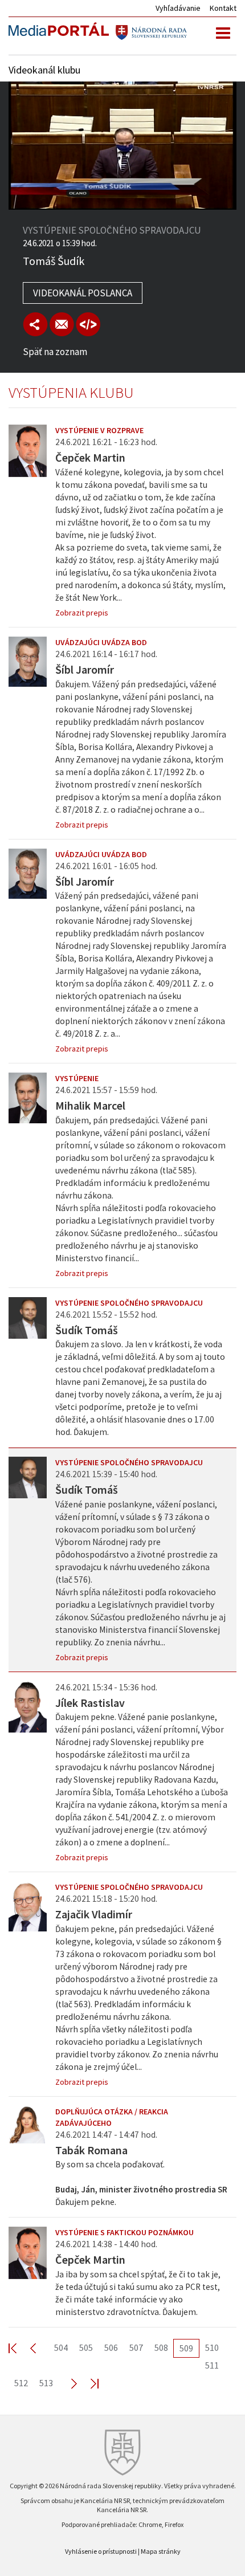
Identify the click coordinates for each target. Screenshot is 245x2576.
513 (46, 2383)
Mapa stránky (161, 2551)
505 (86, 2347)
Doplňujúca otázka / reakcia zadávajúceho (112, 2117)
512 (21, 2383)
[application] (122, 146)
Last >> (88, 2383)
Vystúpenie (77, 1078)
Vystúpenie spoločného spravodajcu (129, 1303)
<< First (19, 2348)
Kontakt (223, 8)
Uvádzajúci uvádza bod (101, 642)
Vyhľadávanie (178, 8)
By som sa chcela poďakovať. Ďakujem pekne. (141, 2183)
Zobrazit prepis (82, 613)
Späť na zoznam (55, 352)
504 (61, 2347)
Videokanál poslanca (83, 293)
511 (212, 2365)
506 (111, 2347)
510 (212, 2347)
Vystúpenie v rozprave (99, 430)
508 (161, 2347)
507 (136, 2347)
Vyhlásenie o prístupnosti (101, 2551)
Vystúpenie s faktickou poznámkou (124, 2232)
